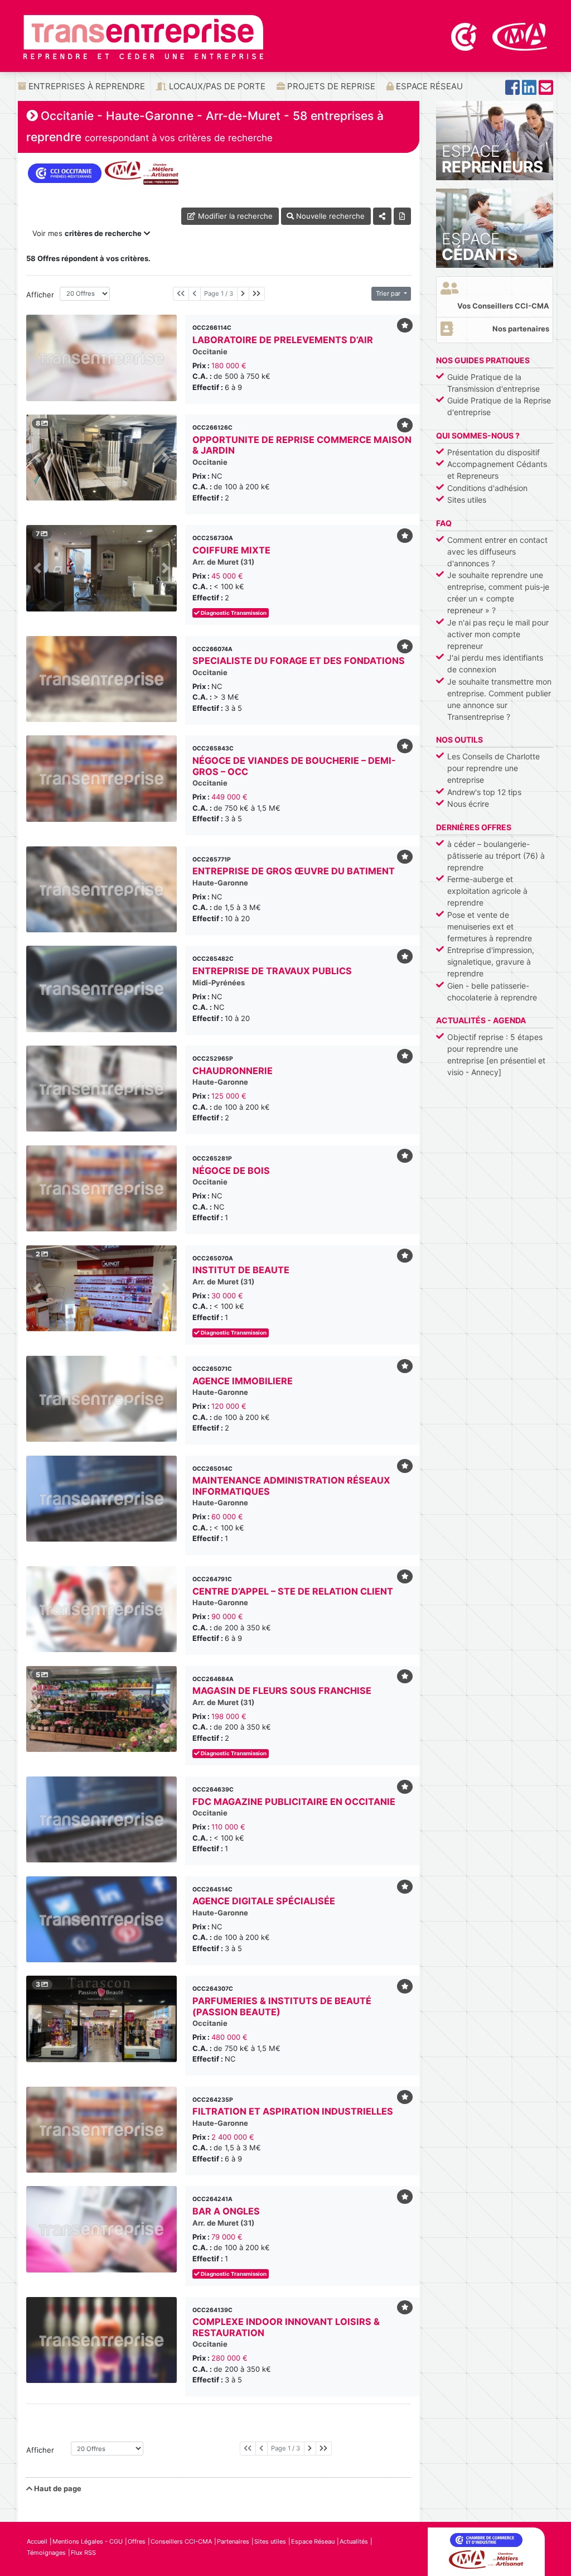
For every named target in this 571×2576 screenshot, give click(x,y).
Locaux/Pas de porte (216, 86)
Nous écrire (468, 804)
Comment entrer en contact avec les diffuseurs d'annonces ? (497, 552)
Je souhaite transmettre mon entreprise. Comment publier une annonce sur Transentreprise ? (499, 699)
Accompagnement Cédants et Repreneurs (497, 470)
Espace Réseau (428, 86)
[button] (38, 458)
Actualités (354, 2541)
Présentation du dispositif (493, 452)
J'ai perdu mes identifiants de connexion (495, 663)
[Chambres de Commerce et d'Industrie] (465, 36)
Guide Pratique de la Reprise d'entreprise (499, 406)
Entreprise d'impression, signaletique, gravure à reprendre (491, 962)
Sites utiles (467, 500)
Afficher (39, 295)
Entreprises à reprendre (86, 86)
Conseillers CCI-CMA (181, 2541)
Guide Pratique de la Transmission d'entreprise (493, 383)
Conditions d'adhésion (487, 488)
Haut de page (57, 2488)
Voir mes (87, 233)
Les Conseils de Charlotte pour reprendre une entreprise (493, 768)
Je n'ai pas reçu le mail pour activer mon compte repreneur (498, 634)
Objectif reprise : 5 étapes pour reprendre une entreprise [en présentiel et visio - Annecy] (496, 1055)
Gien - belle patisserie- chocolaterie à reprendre (492, 991)
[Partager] (382, 216)
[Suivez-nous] (512, 91)
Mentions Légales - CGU (88, 2541)
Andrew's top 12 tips (484, 792)
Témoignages (46, 2553)
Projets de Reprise (330, 86)
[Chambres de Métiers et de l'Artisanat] (520, 36)
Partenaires (233, 2541)
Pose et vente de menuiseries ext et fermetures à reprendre (490, 926)
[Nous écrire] (546, 91)
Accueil (37, 2541)
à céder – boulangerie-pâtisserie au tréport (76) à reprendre (496, 856)
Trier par (389, 293)
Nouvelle (329, 216)
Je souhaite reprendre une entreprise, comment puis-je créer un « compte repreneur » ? (498, 593)
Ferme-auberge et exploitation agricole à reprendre (487, 891)
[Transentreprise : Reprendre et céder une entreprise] (143, 36)
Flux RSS (83, 2553)
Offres (137, 2541)
